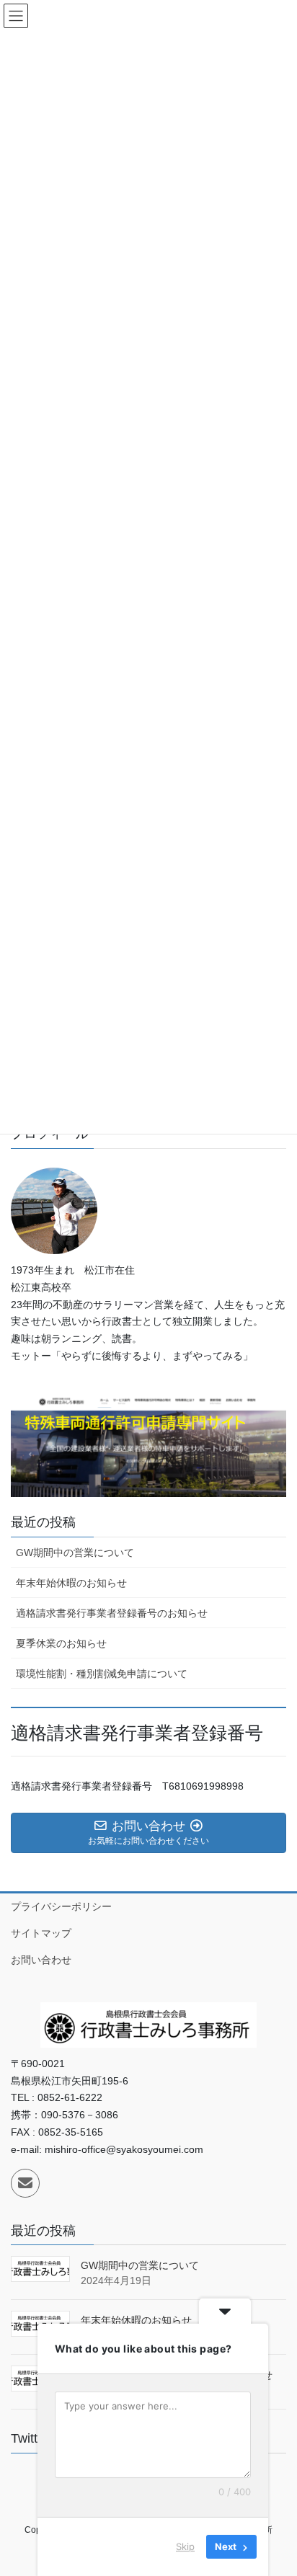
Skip (185, 2546)
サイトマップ (41, 1933)
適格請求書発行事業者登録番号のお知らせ (112, 1613)
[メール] (25, 2183)
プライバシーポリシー (61, 1906)
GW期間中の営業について (75, 1553)
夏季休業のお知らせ (61, 1643)
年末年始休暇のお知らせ (71, 1583)
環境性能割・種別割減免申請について (102, 1674)
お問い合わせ (41, 1960)
